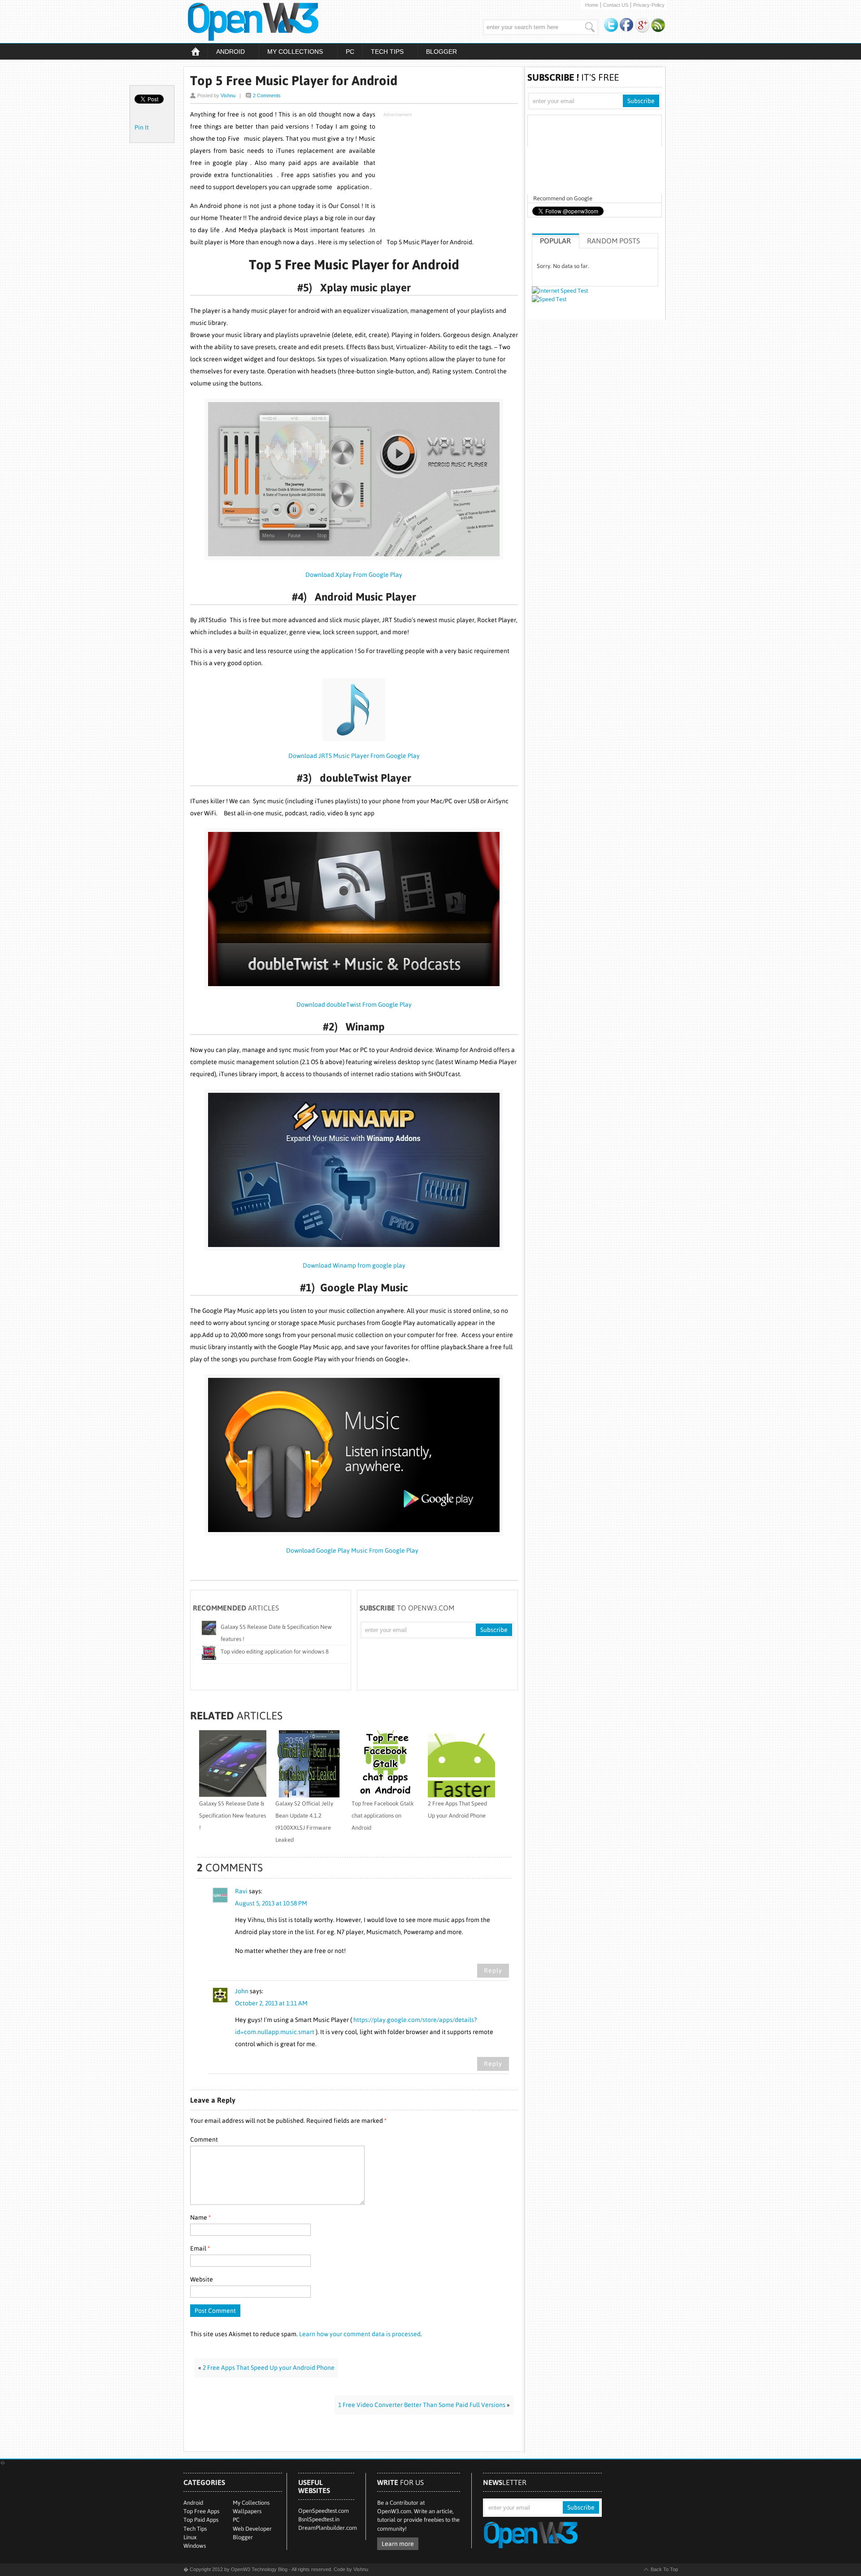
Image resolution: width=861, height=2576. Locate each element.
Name (200, 2217)
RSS (658, 25)
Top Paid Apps (201, 2520)
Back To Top (664, 2569)
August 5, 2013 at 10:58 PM (271, 1903)
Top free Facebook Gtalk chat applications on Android (383, 1816)
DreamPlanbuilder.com (328, 2528)
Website (202, 2279)
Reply (493, 1970)
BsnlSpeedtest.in (319, 2519)
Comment (204, 2139)
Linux (190, 2537)
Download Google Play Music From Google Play (354, 1550)
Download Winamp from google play (354, 1265)
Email (200, 2248)
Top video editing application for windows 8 (275, 1652)
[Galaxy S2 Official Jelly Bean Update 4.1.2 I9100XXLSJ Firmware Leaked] (309, 1795)
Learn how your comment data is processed (360, 2334)
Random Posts (613, 241)
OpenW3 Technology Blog (280, 22)
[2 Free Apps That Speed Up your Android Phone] (461, 1795)
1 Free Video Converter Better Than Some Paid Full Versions (422, 2405)
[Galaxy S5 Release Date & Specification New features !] (233, 1795)
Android (226, 52)
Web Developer (252, 2529)
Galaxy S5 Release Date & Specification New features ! (233, 1816)
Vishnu (228, 95)
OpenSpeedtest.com (324, 2511)
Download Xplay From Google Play (354, 575)
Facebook (627, 25)
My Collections (291, 52)
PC (350, 52)
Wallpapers (247, 2511)
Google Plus (643, 25)
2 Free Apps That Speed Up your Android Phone (269, 2368)
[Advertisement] (451, 177)
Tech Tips (383, 52)
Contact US (616, 5)
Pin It (142, 127)
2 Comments (267, 95)
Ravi (241, 1891)
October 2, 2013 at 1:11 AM (271, 2003)
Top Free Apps (201, 2511)
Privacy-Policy (649, 5)
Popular (555, 241)
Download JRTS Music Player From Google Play (354, 756)
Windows (195, 2546)
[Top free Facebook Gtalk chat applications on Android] (385, 1795)
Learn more (398, 2544)
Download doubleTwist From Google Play (354, 1004)
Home (592, 5)
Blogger (441, 52)
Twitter (611, 25)
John (242, 1991)
